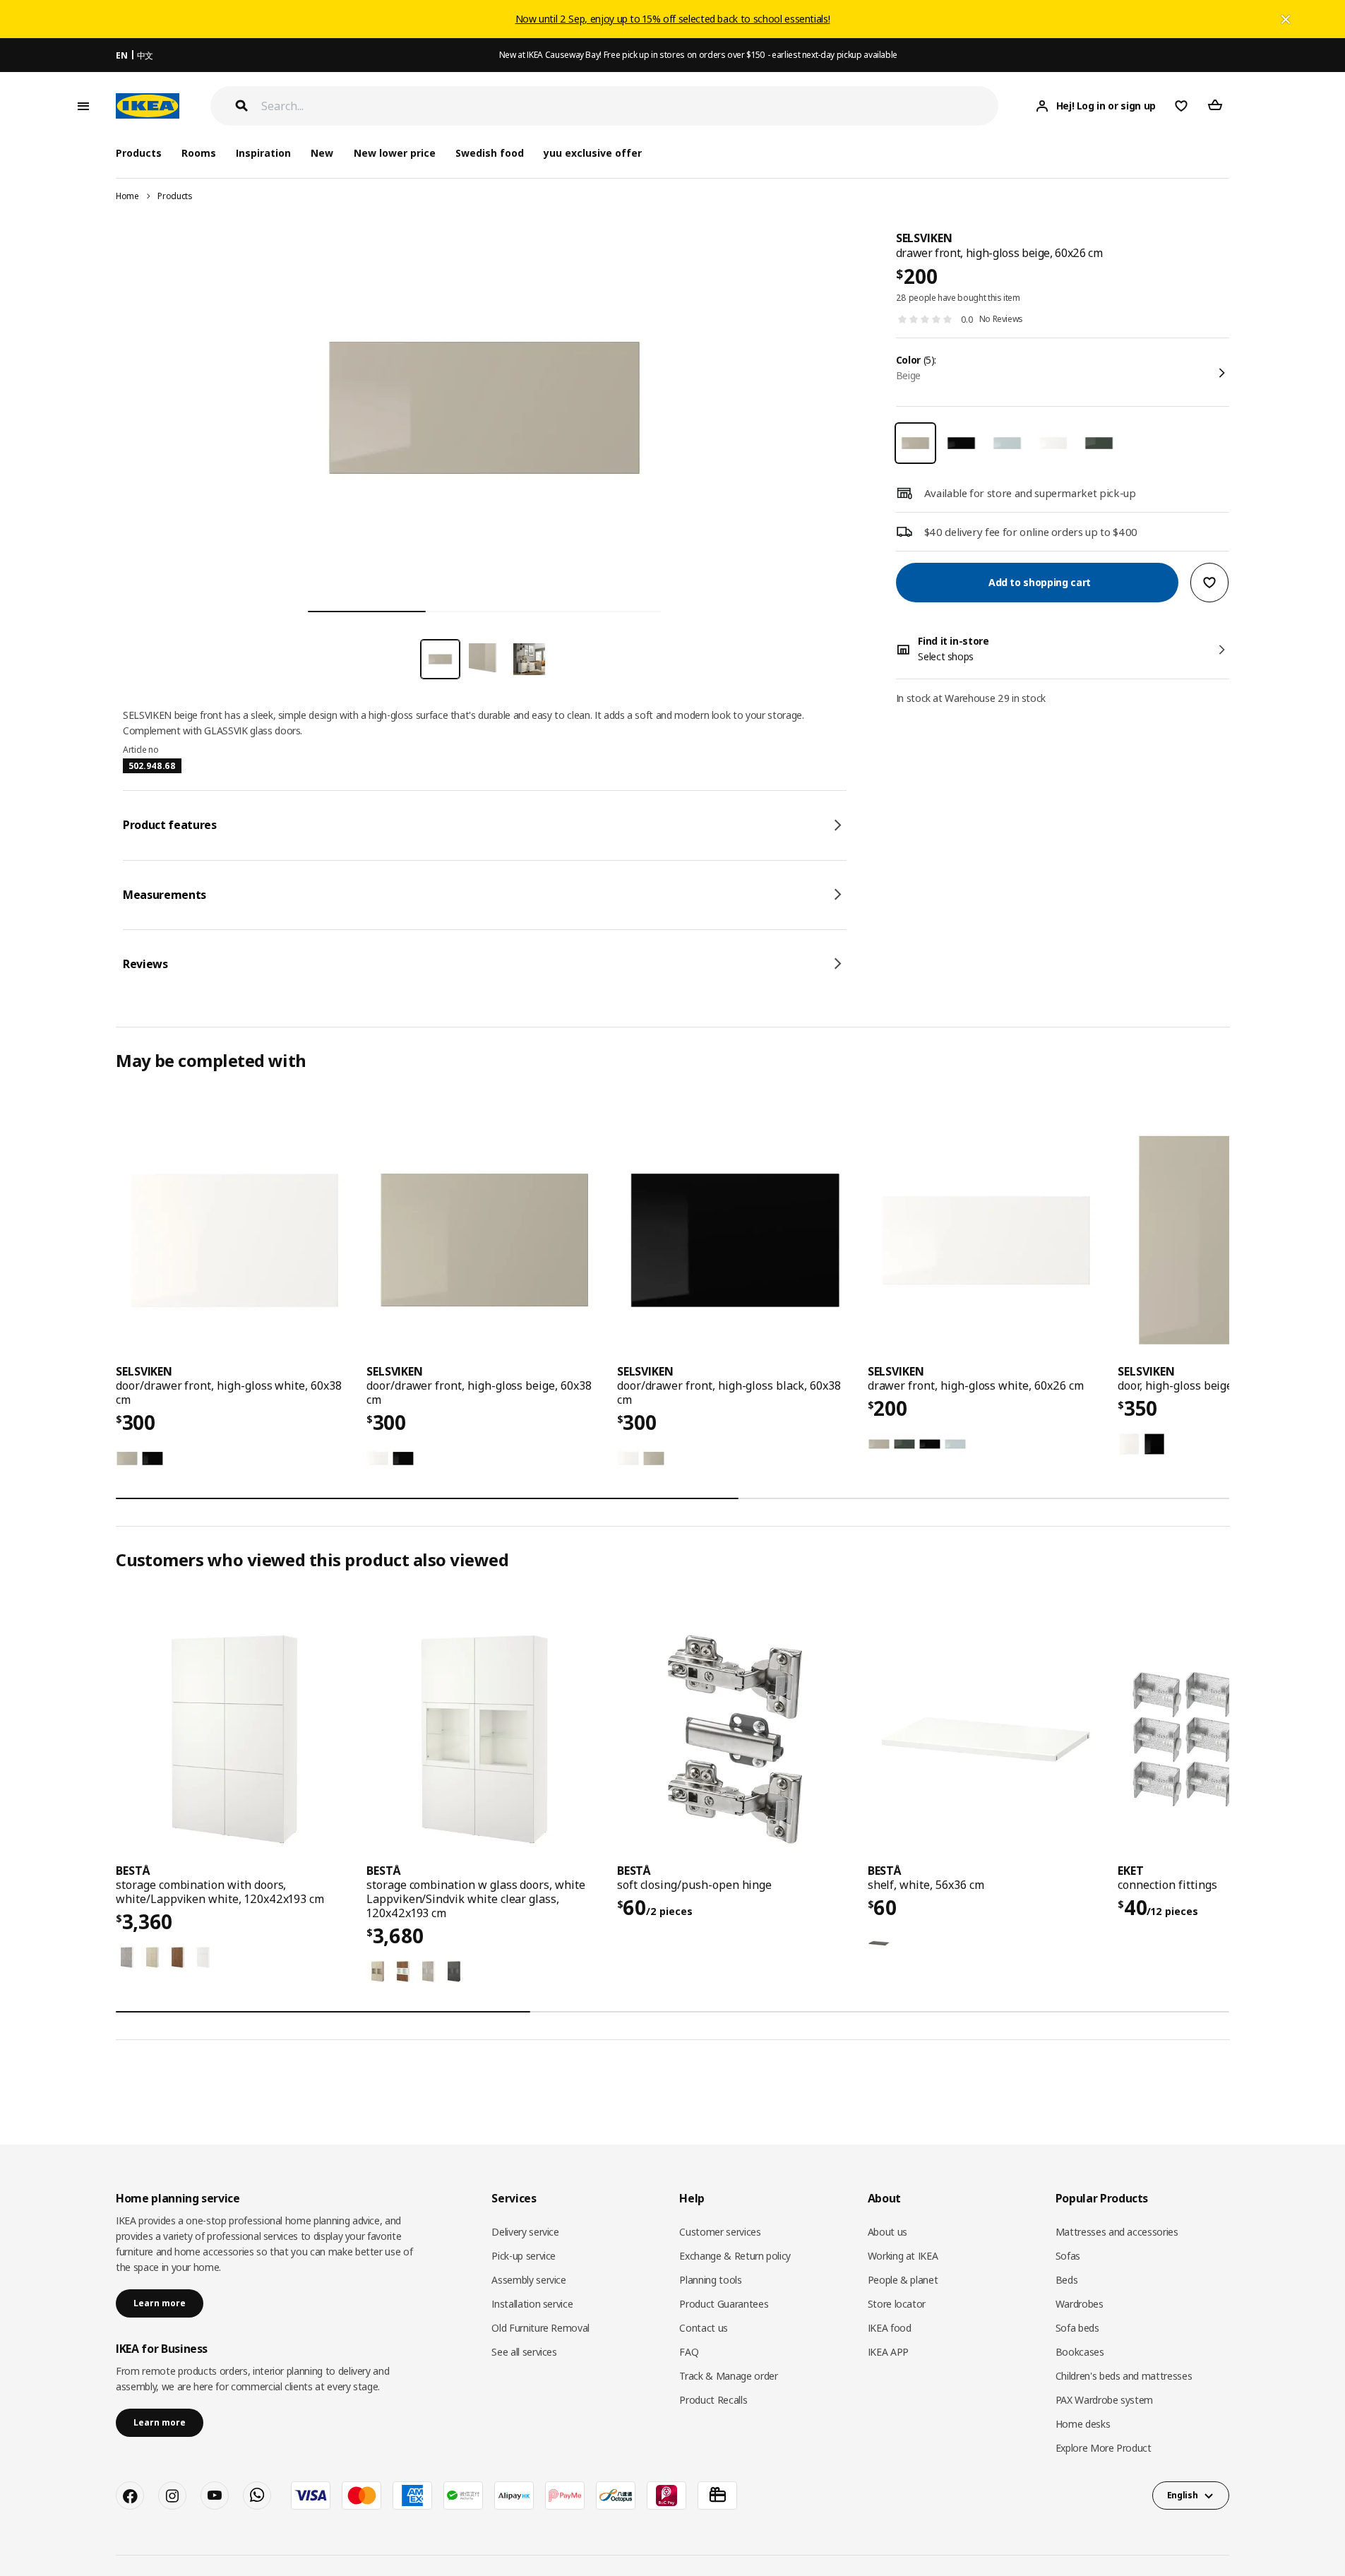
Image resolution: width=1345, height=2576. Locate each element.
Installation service (532, 2304)
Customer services (720, 2232)
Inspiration (263, 153)
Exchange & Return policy (735, 2256)
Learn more (160, 2303)
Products (175, 196)
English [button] (1183, 2495)
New (322, 153)
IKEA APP (888, 2352)
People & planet (903, 2280)
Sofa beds (1077, 2328)
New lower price (395, 153)
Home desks (1083, 2424)
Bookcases (1080, 2352)
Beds (1067, 2280)
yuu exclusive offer (593, 153)
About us (887, 2232)
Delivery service (525, 2232)
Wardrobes (1080, 2304)
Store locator (897, 2304)
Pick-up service (524, 2256)
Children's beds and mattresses (1124, 2376)
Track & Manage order (728, 2376)
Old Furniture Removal (540, 2328)
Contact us (704, 2328)
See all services (524, 2352)
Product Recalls (713, 2400)
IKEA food (890, 2328)
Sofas (1068, 2256)
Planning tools (710, 2280)
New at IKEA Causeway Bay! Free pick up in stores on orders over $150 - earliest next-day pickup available (698, 55)
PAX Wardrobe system (1104, 2400)
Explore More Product (1104, 2448)
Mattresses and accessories (1117, 2232)
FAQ (689, 2352)
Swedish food (490, 153)
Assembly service (528, 2280)
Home (127, 196)
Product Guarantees (724, 2304)
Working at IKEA (903, 2256)
